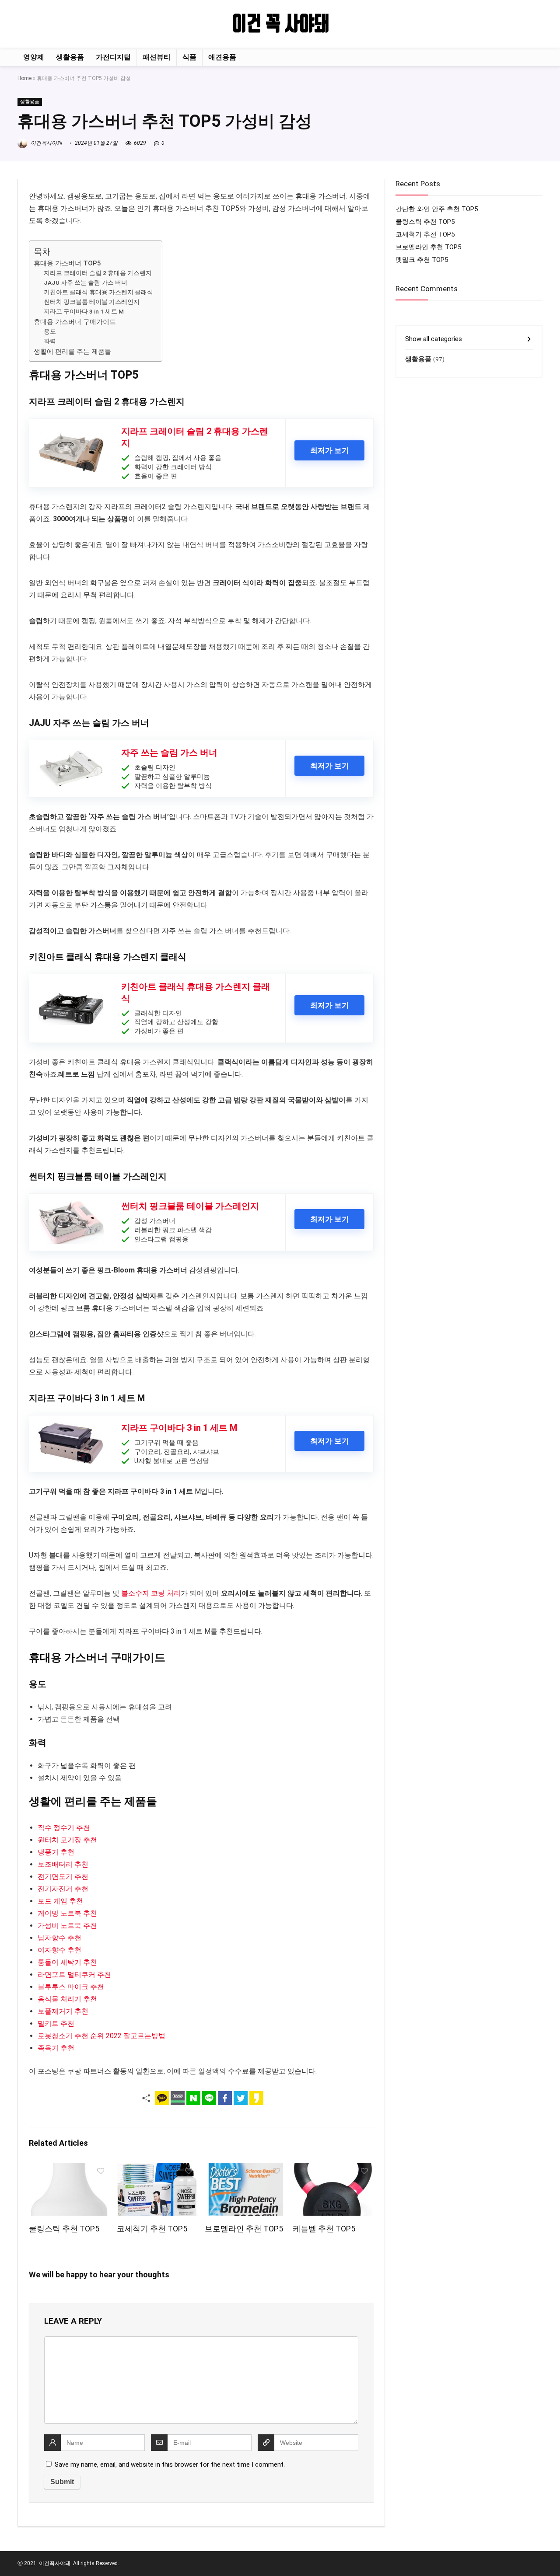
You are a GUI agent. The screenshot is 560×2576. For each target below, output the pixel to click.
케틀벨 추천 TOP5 (324, 2229)
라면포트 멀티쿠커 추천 (74, 1975)
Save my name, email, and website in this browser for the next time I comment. (170, 2464)
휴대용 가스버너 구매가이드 (75, 322)
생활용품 (70, 57)
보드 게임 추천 (60, 1901)
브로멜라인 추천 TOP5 (244, 2229)
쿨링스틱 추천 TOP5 (64, 2229)
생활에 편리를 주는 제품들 (72, 352)
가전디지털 (113, 57)
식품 (189, 57)
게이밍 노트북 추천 (67, 1913)
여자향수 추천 (59, 1950)
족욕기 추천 (56, 2048)
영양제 (34, 57)
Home (24, 78)
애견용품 (222, 57)
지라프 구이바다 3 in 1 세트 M (84, 311)
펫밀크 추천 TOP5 (422, 260)
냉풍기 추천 (56, 1852)
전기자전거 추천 (63, 1889)
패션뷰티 (157, 57)
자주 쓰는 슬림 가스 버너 (169, 753)
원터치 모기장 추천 (67, 1840)
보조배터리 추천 (63, 1864)
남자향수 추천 (59, 1938)
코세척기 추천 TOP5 (152, 2229)
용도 (50, 331)
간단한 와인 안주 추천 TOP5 (437, 209)
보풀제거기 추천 (63, 2011)
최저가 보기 (330, 450)
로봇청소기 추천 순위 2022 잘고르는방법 (101, 2036)
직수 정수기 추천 (64, 1828)
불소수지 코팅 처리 (151, 1593)
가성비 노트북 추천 (67, 1926)
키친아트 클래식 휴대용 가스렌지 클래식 (98, 292)
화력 (50, 341)
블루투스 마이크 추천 (71, 1987)
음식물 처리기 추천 (67, 1999)
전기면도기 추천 (63, 1877)
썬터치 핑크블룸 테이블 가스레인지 (92, 302)
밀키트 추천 (56, 2024)
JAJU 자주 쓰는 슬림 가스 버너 (86, 282)
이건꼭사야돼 (46, 143)
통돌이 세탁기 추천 (67, 1962)
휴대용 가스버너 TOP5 (67, 263)
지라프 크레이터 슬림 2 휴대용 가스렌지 (98, 273)
